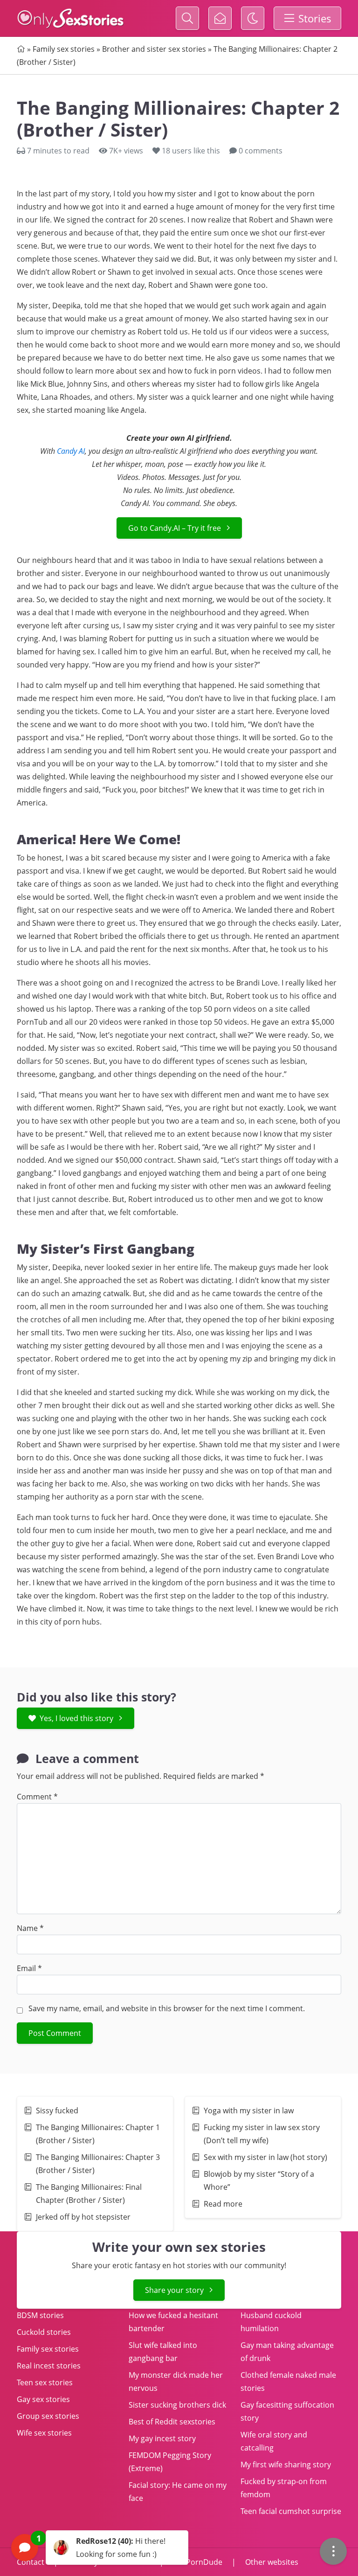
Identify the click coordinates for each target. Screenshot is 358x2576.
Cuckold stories (44, 2332)
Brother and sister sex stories (154, 49)
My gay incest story (162, 2438)
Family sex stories (64, 49)
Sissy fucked (57, 2111)
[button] (100, 2548)
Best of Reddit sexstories (172, 2422)
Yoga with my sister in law (249, 2111)
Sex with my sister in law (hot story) (265, 2157)
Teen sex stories (45, 2382)
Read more (223, 2204)
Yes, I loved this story (76, 1718)
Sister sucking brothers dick (177, 2405)
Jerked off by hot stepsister (83, 2217)
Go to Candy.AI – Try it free (175, 528)
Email (29, 1968)
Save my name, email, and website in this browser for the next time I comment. (167, 2008)
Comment (37, 1797)
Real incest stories (49, 2366)
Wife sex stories (44, 2433)
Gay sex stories (43, 2399)
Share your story (174, 2290)
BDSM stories (40, 2315)
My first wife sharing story (286, 2465)
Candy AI (71, 451)
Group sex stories (48, 2416)
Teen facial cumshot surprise (291, 2511)
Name (30, 1928)
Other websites (271, 2562)
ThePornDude (198, 2562)
